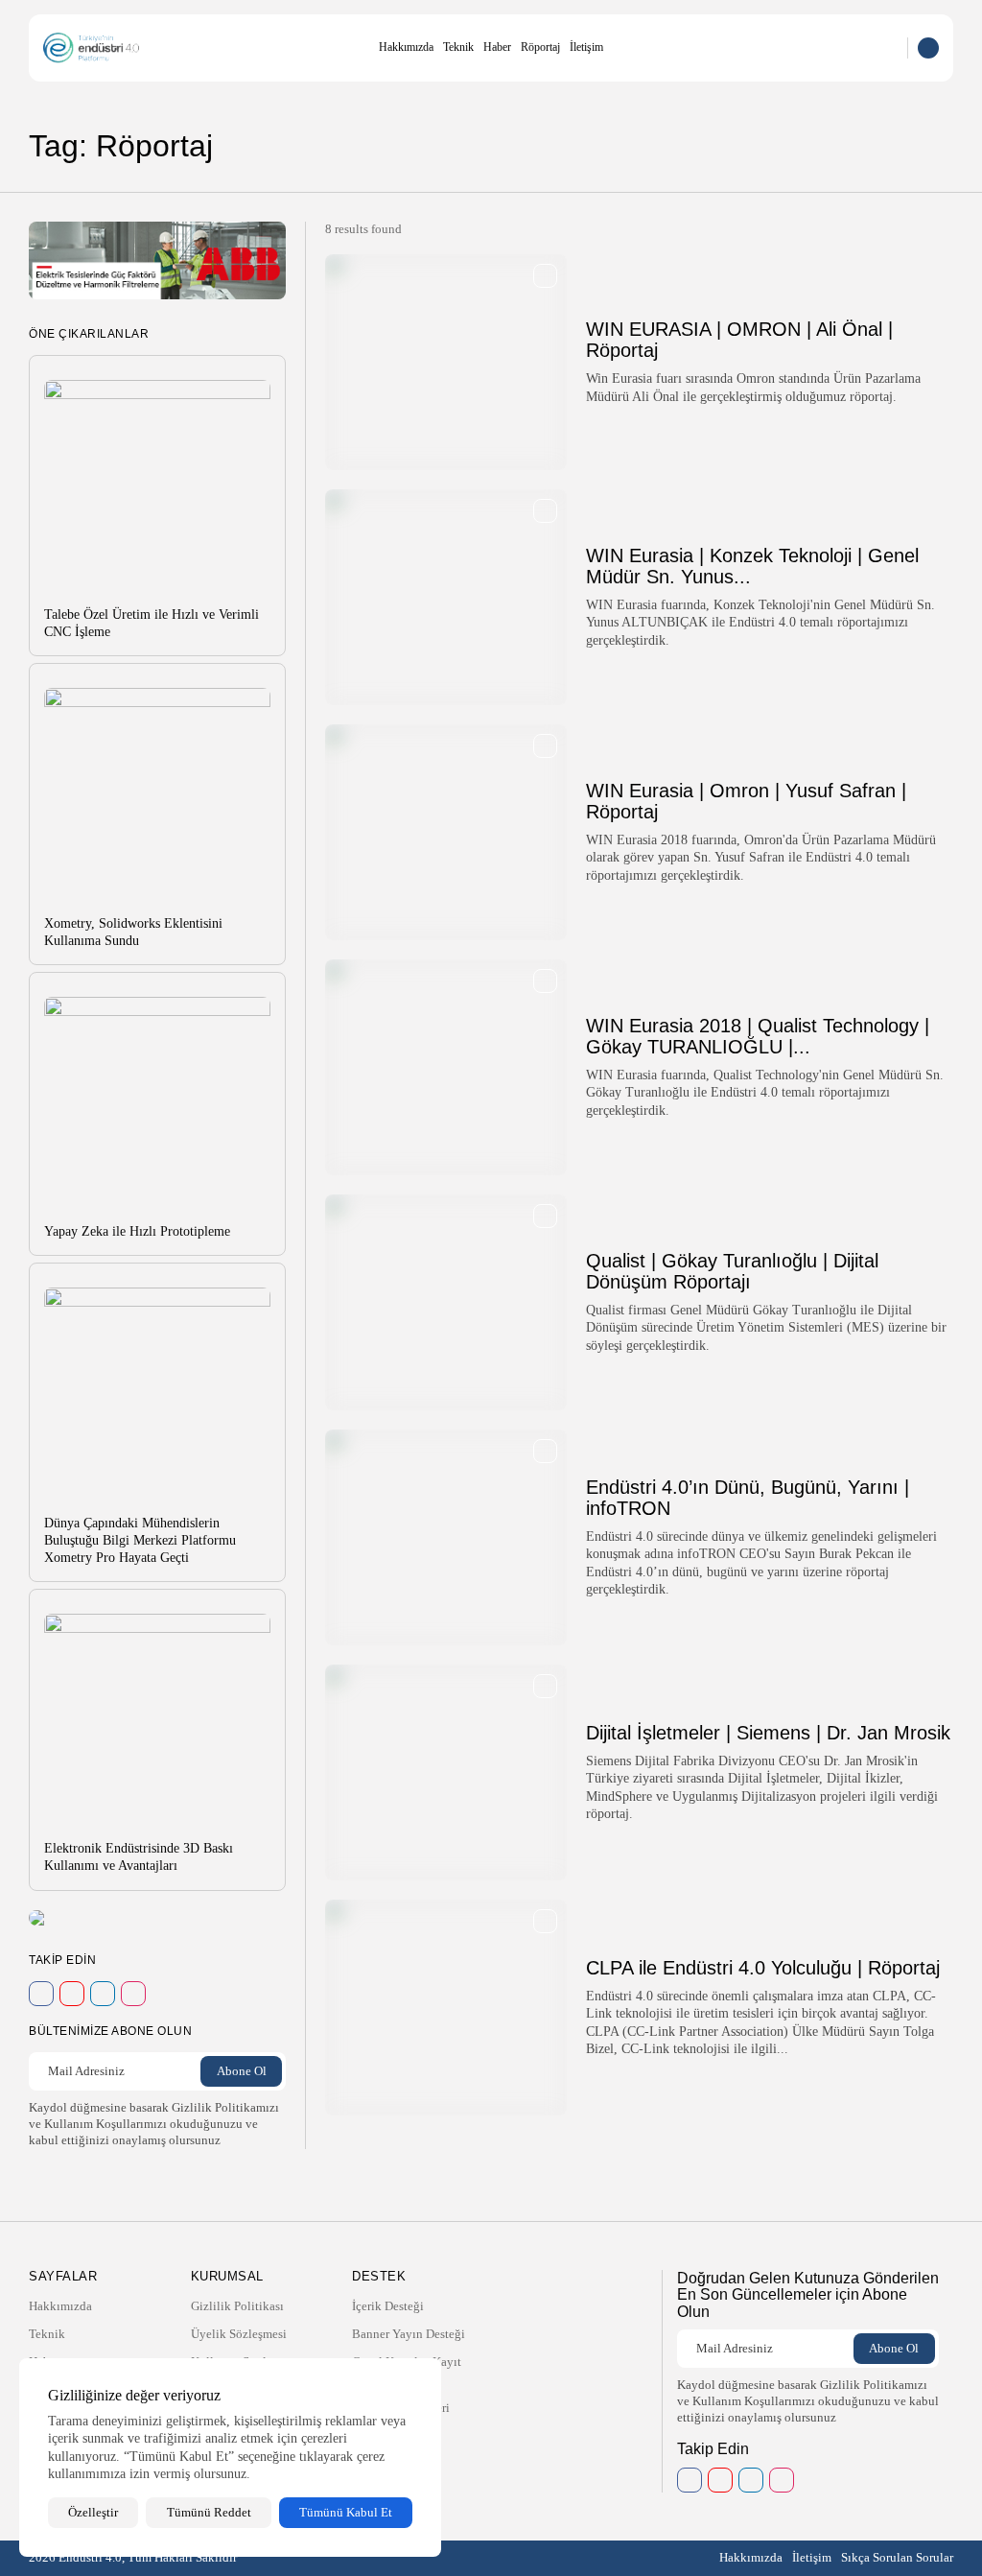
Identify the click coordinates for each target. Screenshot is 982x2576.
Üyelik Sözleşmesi (239, 2334)
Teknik (458, 47)
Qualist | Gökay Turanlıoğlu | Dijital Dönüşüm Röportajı (732, 1271)
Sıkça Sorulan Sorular (897, 2557)
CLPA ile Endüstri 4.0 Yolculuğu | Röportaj (763, 1968)
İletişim (586, 47)
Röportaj (540, 47)
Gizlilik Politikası (237, 2306)
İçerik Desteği (388, 2306)
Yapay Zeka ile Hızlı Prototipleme (137, 1231)
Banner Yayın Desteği (409, 2334)
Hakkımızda (406, 47)
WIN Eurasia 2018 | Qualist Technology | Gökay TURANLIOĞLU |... (758, 1036)
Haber (497, 47)
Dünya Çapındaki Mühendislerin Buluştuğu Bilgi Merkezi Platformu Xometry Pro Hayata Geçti (140, 1540)
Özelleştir (93, 2512)
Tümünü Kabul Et (346, 2512)
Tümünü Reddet (209, 2512)
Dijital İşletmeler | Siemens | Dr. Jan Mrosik (768, 1733)
